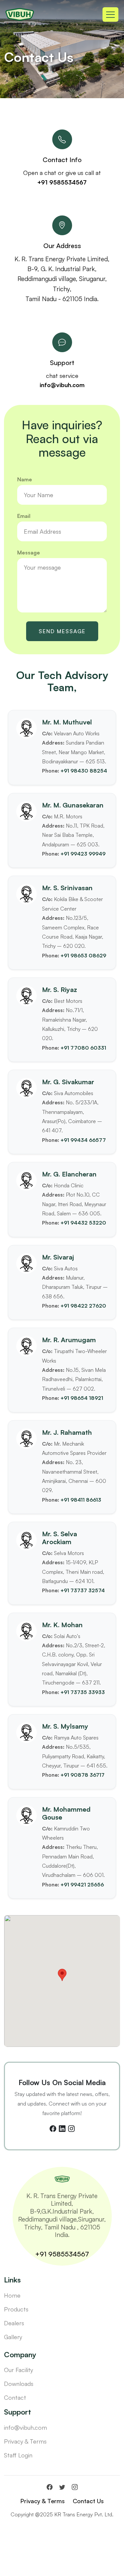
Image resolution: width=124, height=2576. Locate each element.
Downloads (19, 2384)
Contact (15, 2397)
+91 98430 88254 (84, 771)
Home (12, 2295)
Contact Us (88, 2501)
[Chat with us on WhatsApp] (62, 2568)
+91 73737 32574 (83, 1590)
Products (16, 2309)
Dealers (14, 2323)
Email (24, 516)
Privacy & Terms (25, 2441)
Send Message (62, 631)
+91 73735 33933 (83, 1692)
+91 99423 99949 (83, 854)
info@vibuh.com (62, 385)
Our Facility (19, 2370)
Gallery (13, 2337)
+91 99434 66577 (83, 1140)
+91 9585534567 (62, 182)
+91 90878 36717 (83, 1775)
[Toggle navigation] (110, 14)
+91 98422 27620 (83, 1306)
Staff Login (18, 2455)
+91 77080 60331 (83, 1048)
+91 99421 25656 (82, 1884)
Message (29, 552)
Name (25, 479)
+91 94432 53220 (83, 1223)
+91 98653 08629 (83, 955)
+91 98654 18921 (82, 1398)
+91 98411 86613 (81, 1500)
